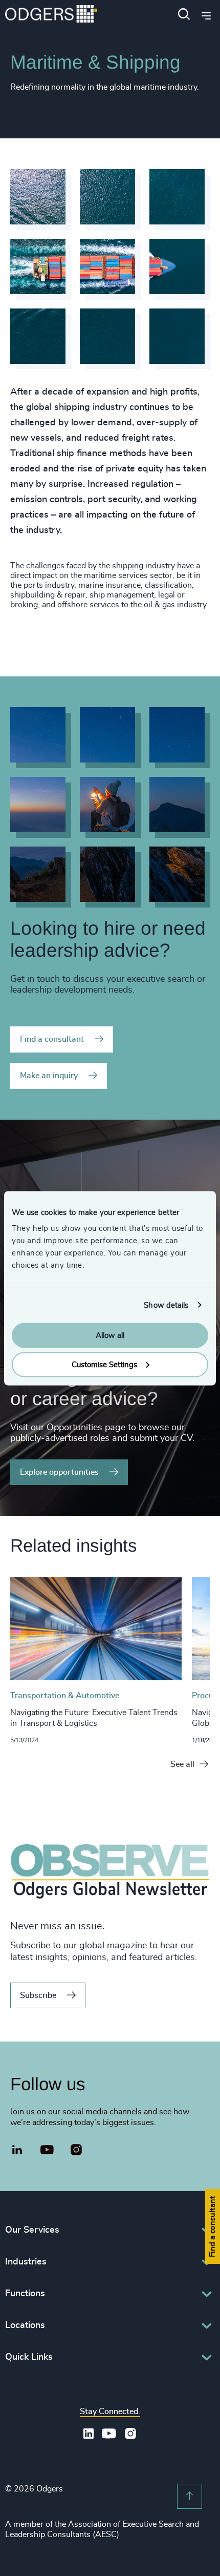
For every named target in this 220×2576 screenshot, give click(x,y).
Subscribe (38, 1995)
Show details (166, 1305)
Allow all (110, 1336)
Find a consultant (52, 1039)
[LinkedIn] (17, 2151)
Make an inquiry (49, 1076)
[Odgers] (51, 15)
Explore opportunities (59, 1472)
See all (182, 1764)
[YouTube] (47, 2150)
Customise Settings (104, 1364)
